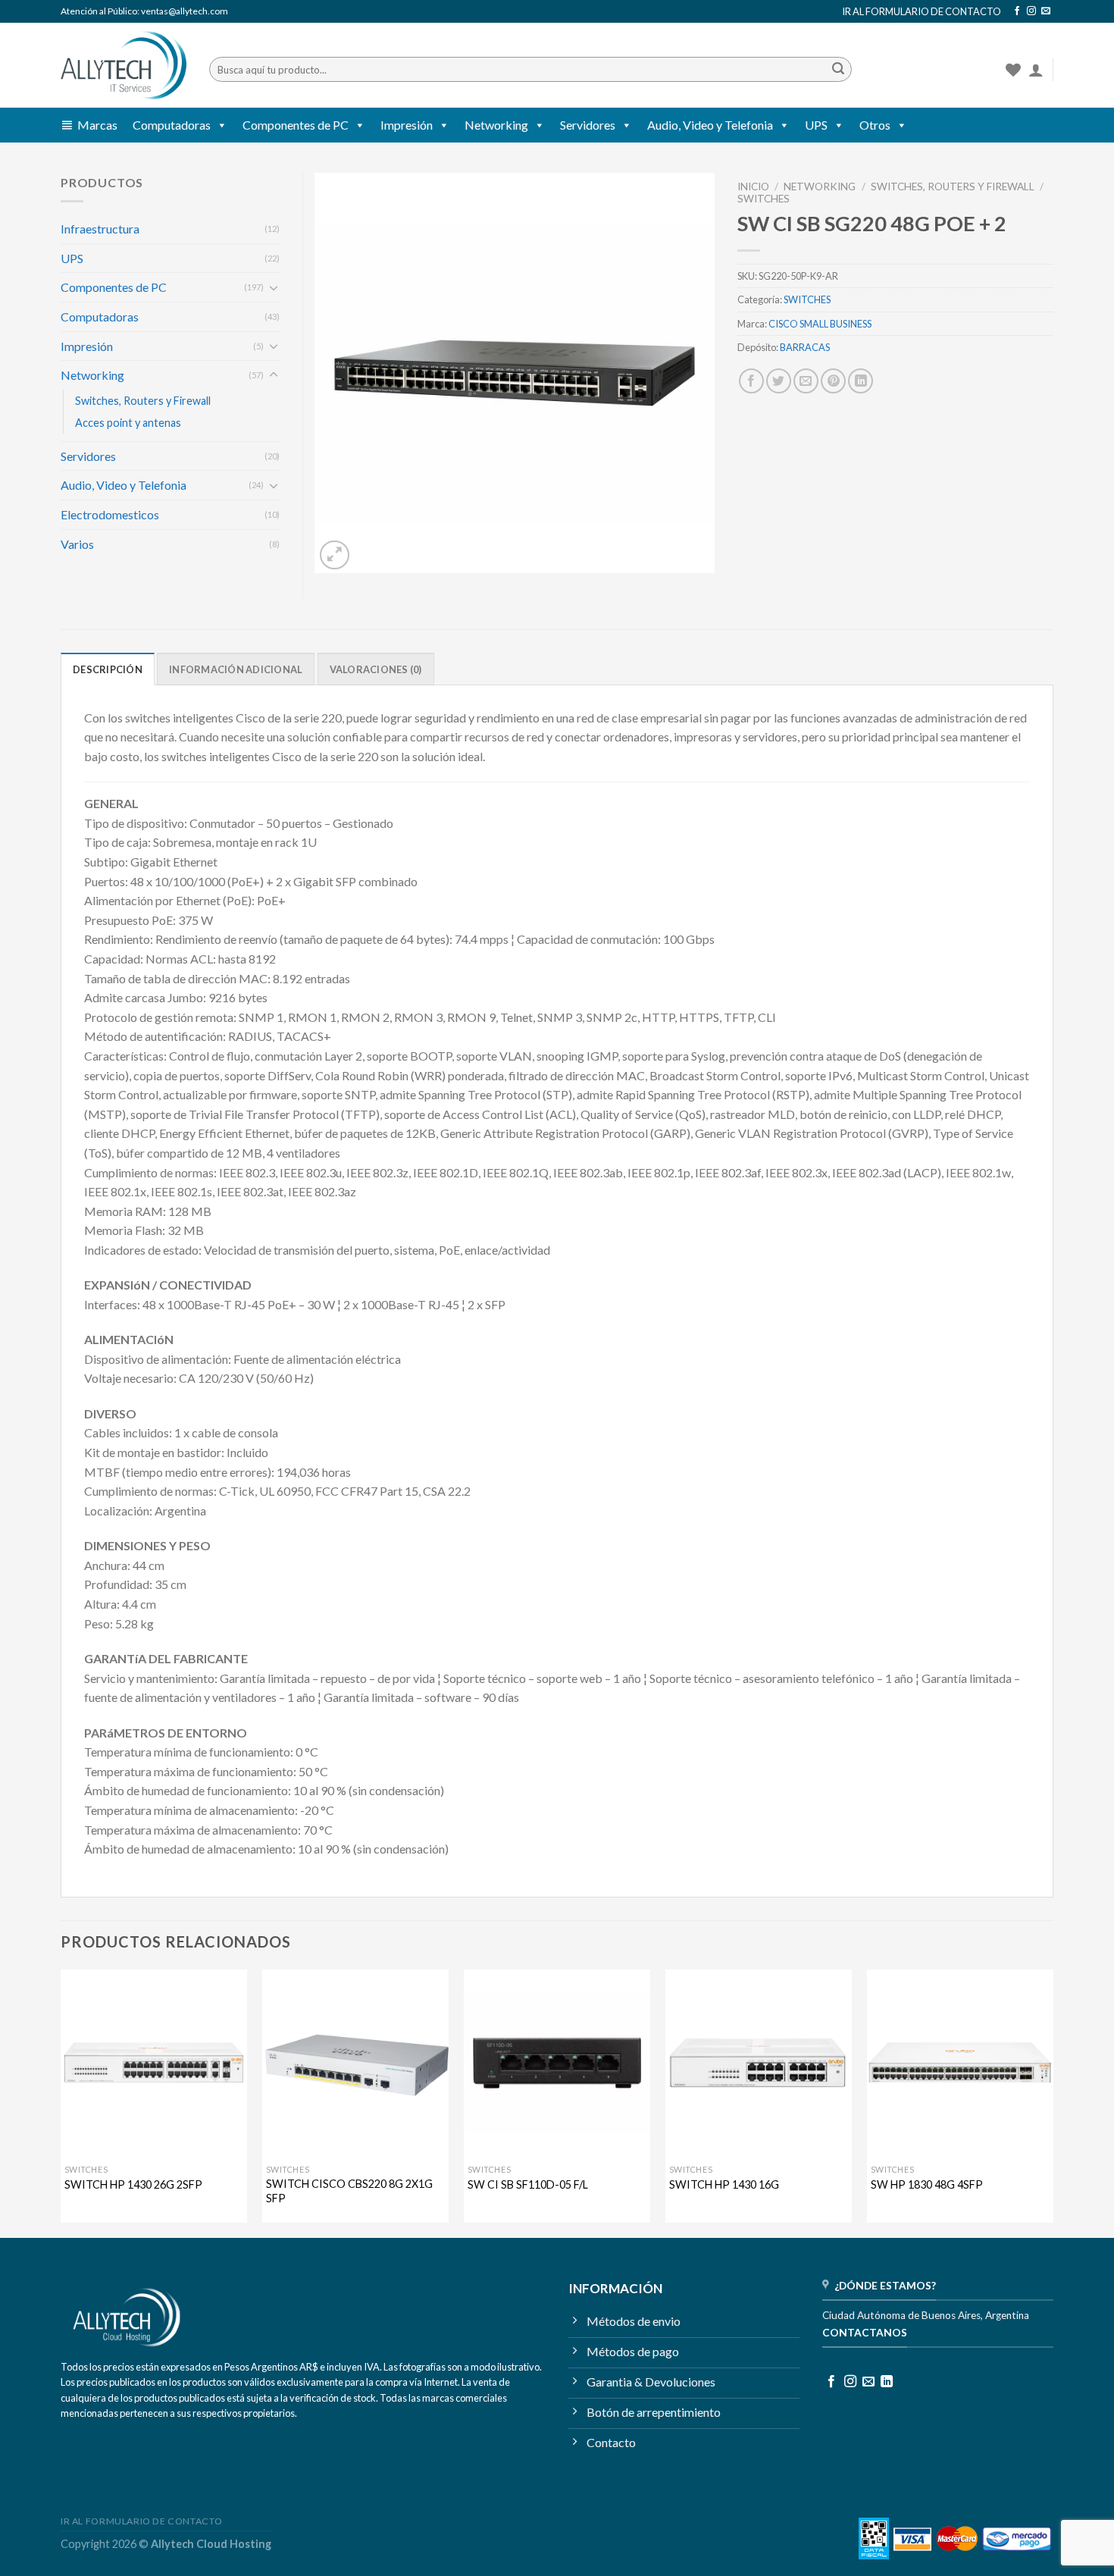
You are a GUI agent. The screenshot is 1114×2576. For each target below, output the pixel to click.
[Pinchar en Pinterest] (833, 381)
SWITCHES (764, 199)
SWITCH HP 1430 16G (724, 2184)
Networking (496, 125)
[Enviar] (838, 70)
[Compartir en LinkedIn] (861, 381)
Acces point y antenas (128, 423)
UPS (816, 125)
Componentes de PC (296, 125)
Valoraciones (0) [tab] (376, 669)
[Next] (1053, 2102)
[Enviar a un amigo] (806, 381)
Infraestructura (100, 229)
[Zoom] (335, 555)
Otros (875, 125)
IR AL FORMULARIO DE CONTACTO (922, 11)
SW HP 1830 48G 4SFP (927, 2184)
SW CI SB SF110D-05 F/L (528, 2184)
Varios (77, 544)
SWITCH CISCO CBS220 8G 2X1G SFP (349, 2191)
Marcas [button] (97, 125)
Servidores (588, 125)
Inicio (753, 186)
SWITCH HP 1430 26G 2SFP (133, 2184)
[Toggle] (274, 287)
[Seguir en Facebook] (1017, 11)
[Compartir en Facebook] (751, 381)
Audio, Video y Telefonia (710, 125)
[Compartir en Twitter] (779, 381)
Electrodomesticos (110, 514)
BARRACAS (805, 347)
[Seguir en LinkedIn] (887, 2382)
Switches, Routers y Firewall (953, 186)
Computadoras (172, 125)
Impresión (407, 125)
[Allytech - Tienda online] (124, 66)
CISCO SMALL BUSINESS (820, 324)
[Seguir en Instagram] (1031, 11)
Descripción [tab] (108, 669)
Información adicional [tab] (236, 669)
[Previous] (61, 2102)
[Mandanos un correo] (1046, 11)
